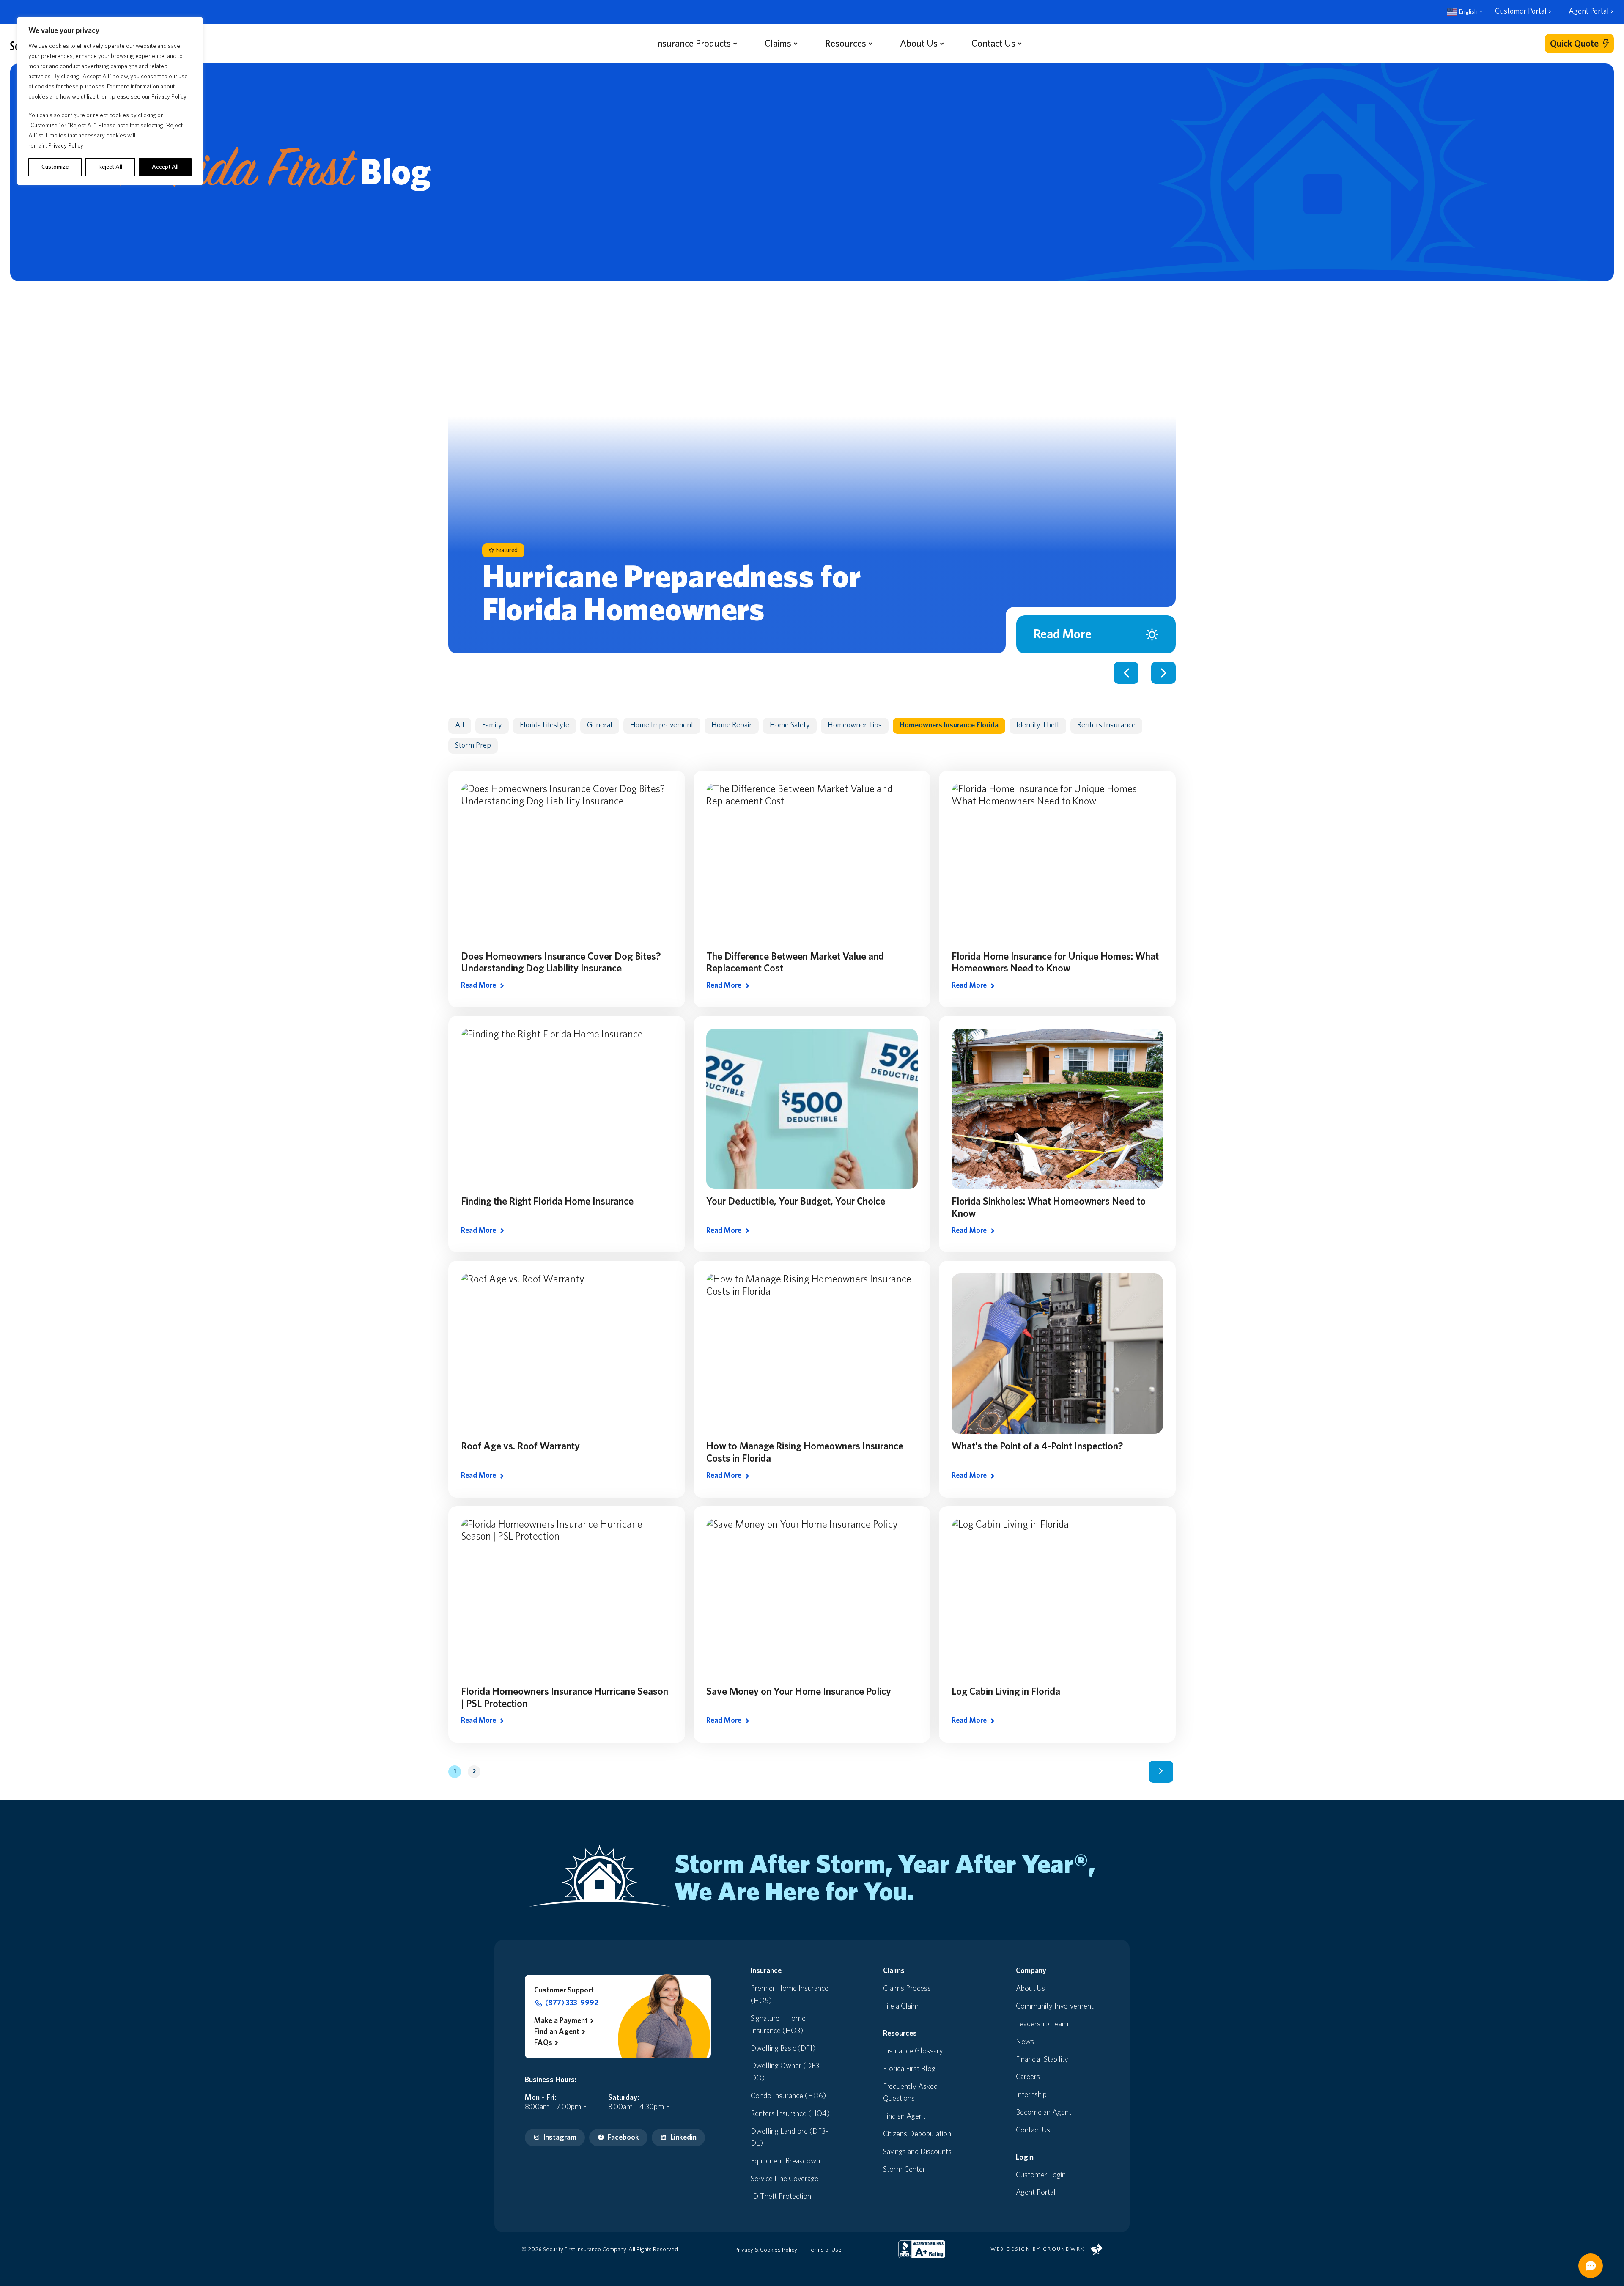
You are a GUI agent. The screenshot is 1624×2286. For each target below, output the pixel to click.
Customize (55, 167)
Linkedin (683, 2138)
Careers (1028, 2077)
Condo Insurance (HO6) (788, 2096)
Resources (846, 43)
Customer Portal (1521, 11)
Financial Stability (1042, 2060)
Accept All (165, 167)
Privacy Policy (66, 146)
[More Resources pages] (870, 43)
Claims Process (907, 1989)
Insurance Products (693, 43)
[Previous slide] (1126, 673)
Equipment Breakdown (785, 2161)
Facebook (623, 2138)
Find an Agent (557, 2032)
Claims (778, 43)
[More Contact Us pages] (1020, 43)
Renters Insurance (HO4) (790, 2114)
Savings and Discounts (917, 2152)
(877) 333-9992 (572, 2003)
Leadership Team (1042, 2024)
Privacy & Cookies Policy (766, 2250)
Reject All (110, 167)
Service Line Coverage (785, 2179)
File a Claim (901, 2006)
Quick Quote (1574, 44)
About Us (919, 43)
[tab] (1110, 298)
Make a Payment (561, 2021)
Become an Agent (1044, 2113)
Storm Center (904, 2170)
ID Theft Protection (781, 2197)
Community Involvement (1055, 2006)
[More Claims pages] (796, 43)
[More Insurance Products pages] (735, 43)
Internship (1031, 2095)
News (1025, 2042)
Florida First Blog (909, 2069)
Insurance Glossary (913, 2051)
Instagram (560, 2138)
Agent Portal (1589, 11)
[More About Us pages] (942, 43)
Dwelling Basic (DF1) (783, 2049)
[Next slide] (1163, 673)
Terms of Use (824, 2250)
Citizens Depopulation (917, 2134)
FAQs (543, 2043)
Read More (1063, 634)
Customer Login (1041, 2175)
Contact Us (993, 43)
